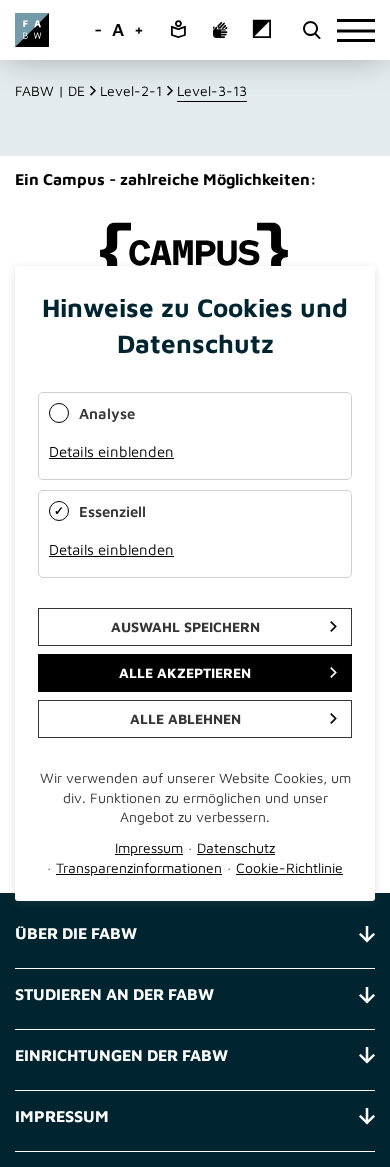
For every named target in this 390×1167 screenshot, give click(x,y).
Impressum (149, 847)
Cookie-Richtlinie (289, 867)
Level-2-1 (131, 90)
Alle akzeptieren (185, 672)
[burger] (356, 30)
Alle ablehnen (185, 718)
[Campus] (195, 253)
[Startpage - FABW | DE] (32, 30)
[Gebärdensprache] (220, 31)
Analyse (107, 413)
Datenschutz (236, 847)
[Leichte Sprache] (178, 30)
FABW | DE (50, 90)
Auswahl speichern (185, 626)
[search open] (311, 30)
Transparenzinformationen (139, 867)
